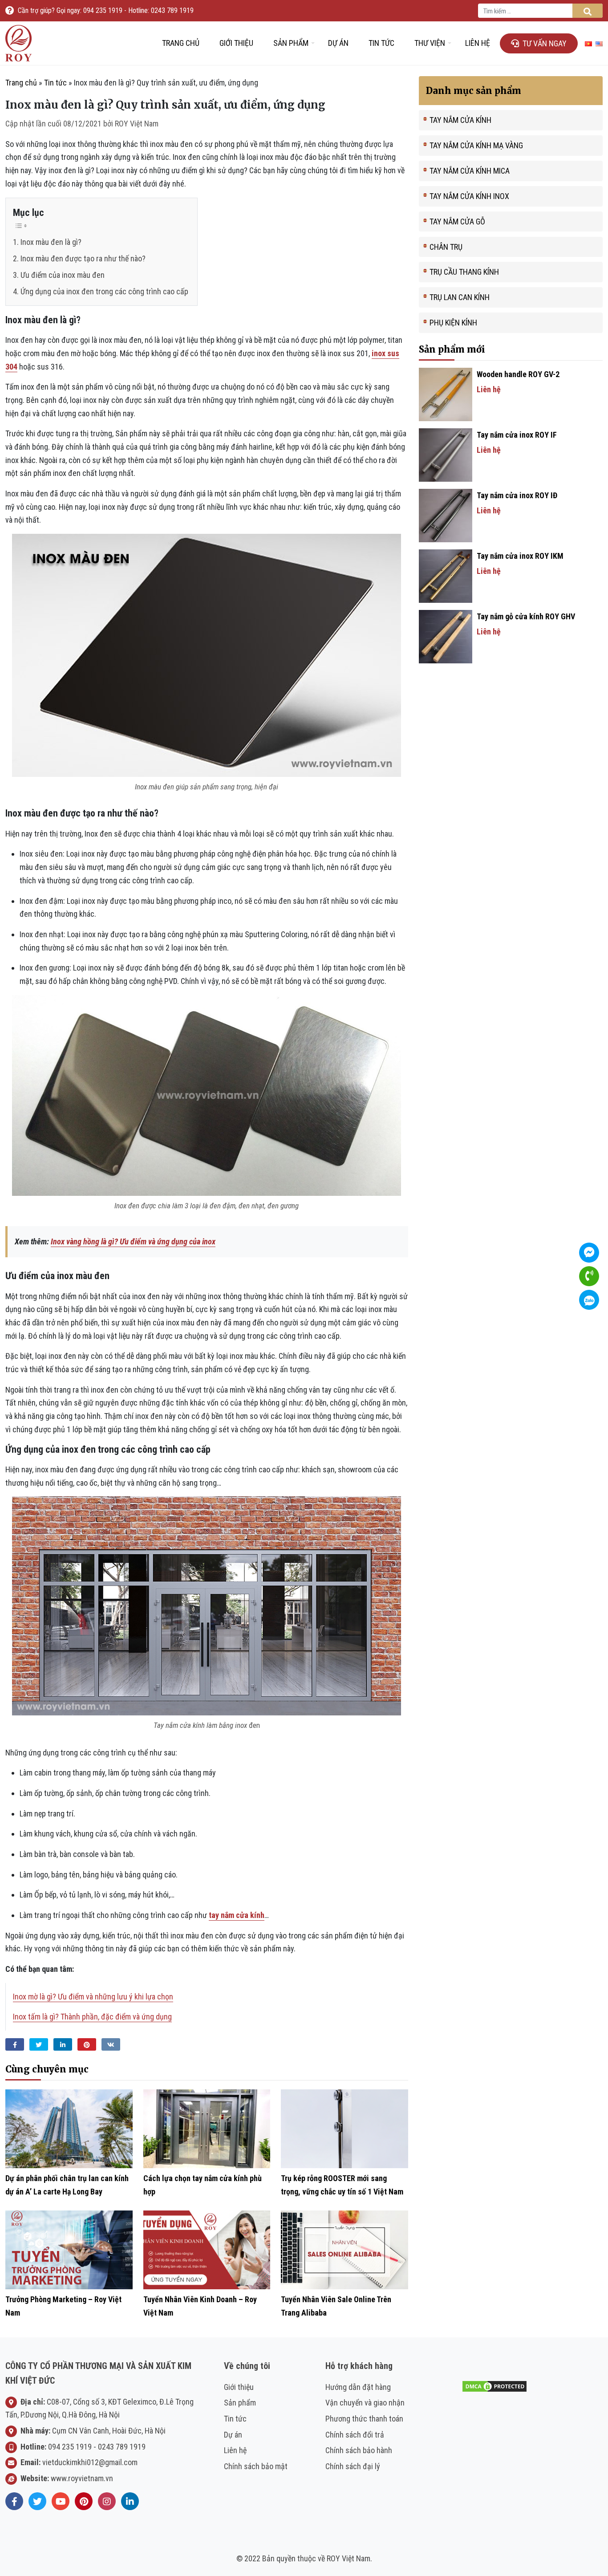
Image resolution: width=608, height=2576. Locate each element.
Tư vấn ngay (545, 43)
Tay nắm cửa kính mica (470, 171)
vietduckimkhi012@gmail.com (90, 2462)
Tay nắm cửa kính (460, 120)
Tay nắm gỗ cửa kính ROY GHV (526, 616)
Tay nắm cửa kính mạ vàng (476, 145)
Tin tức (381, 43)
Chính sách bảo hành (359, 2450)
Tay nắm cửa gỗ (457, 221)
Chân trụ (446, 247)
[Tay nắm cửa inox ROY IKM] (446, 575)
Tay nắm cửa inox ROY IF (517, 435)
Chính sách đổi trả (355, 2435)
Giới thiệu (236, 43)
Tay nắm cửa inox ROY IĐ (517, 495)
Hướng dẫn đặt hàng (358, 2387)
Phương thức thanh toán (364, 2419)
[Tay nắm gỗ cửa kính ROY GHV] (446, 636)
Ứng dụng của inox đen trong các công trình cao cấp (104, 291)
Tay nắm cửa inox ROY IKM (520, 556)
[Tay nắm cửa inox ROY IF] (446, 454)
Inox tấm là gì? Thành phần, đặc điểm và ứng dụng (92, 2017)
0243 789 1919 (122, 2447)
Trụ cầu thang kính (464, 272)
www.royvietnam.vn (82, 2478)
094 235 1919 (70, 2447)
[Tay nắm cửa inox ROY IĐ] (446, 515)
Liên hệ (478, 43)
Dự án (338, 43)
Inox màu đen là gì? (51, 242)
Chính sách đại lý (353, 2466)
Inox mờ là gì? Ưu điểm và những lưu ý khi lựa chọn (93, 1997)
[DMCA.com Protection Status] (495, 2385)
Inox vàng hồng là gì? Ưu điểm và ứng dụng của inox (133, 1241)
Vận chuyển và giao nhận (365, 2403)
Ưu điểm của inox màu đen (63, 275)
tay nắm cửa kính (237, 1915)
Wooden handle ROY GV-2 (518, 374)
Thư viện (430, 43)
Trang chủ (181, 43)
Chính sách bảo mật (256, 2466)
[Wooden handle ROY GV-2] (446, 394)
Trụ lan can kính (460, 297)
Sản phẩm (291, 43)
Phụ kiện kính (453, 323)
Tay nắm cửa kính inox (469, 196)
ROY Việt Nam (137, 124)
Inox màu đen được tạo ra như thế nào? (83, 258)
